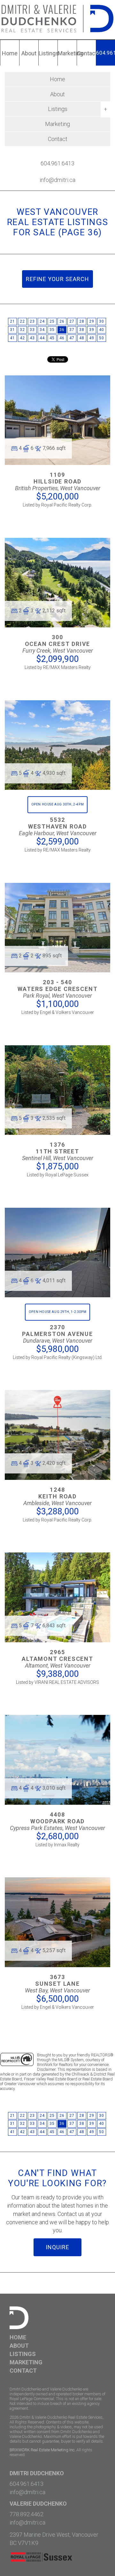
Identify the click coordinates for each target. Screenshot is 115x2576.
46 (62, 338)
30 (101, 321)
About (57, 94)
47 (72, 338)
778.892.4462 (27, 2514)
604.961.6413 (57, 163)
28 (82, 321)
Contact (58, 139)
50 (101, 338)
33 (32, 330)
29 (92, 321)
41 (12, 338)
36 (62, 330)
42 (22, 338)
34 (42, 330)
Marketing (57, 124)
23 (32, 321)
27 (72, 321)
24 (42, 321)
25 (52, 321)
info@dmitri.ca (57, 180)
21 (12, 321)
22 (22, 321)
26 (62, 321)
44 (42, 338)
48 (82, 338)
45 (52, 338)
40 (101, 330)
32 (22, 330)
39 (92, 330)
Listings (23, 2354)
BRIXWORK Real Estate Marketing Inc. (42, 2450)
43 (32, 338)
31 (12, 330)
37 (72, 330)
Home (57, 79)
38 (82, 330)
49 (92, 338)
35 (52, 330)
